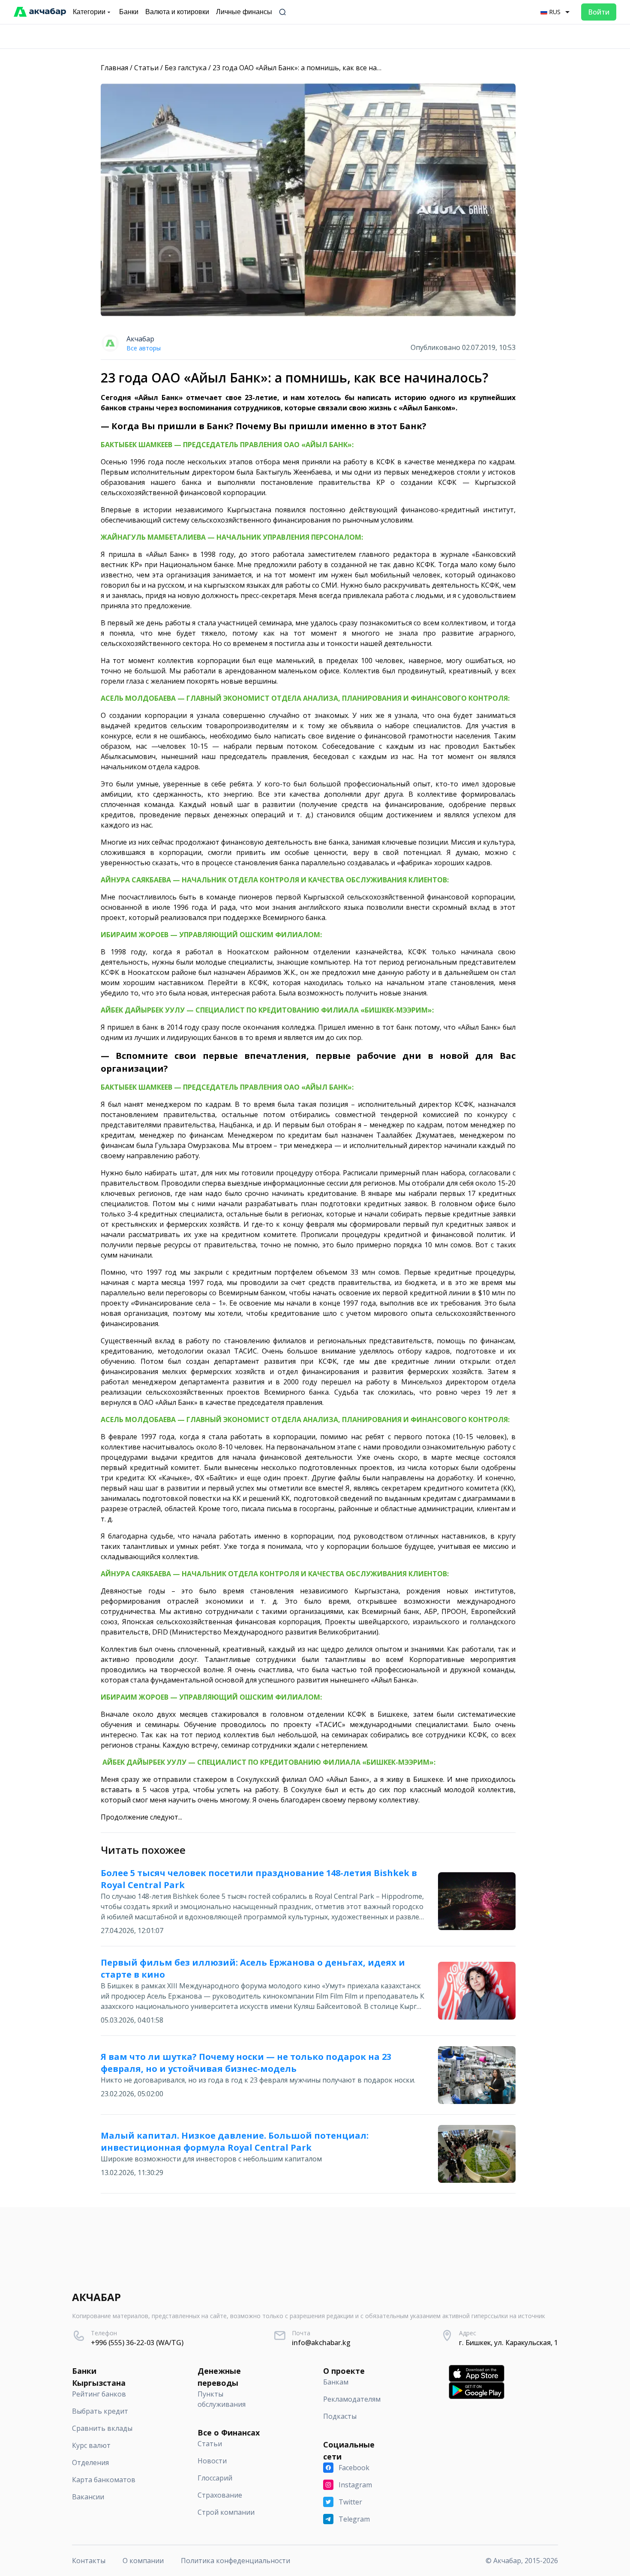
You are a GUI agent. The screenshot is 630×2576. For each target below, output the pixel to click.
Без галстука (186, 68)
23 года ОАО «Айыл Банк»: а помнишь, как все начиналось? (312, 68)
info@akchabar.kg (321, 2343)
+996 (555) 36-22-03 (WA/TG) (137, 2343)
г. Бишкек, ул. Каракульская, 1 (508, 2343)
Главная (114, 68)
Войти (599, 12)
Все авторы (144, 348)
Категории (89, 12)
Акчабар (140, 339)
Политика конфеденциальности (235, 2561)
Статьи (146, 68)
